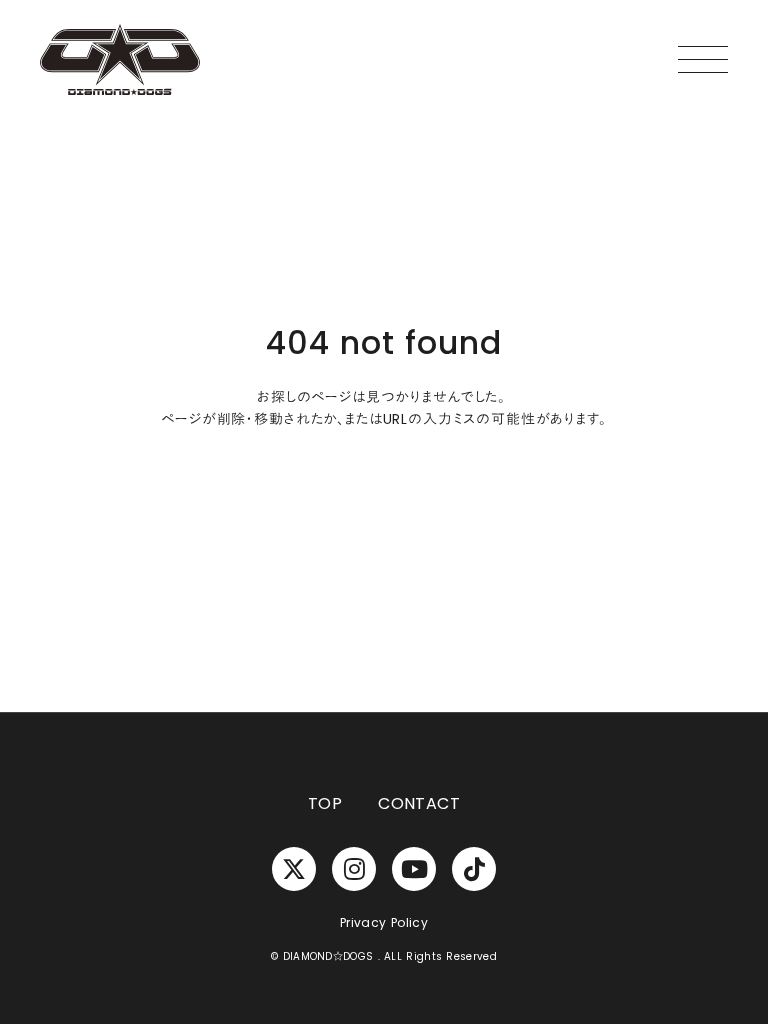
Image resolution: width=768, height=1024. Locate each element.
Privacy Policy (384, 923)
